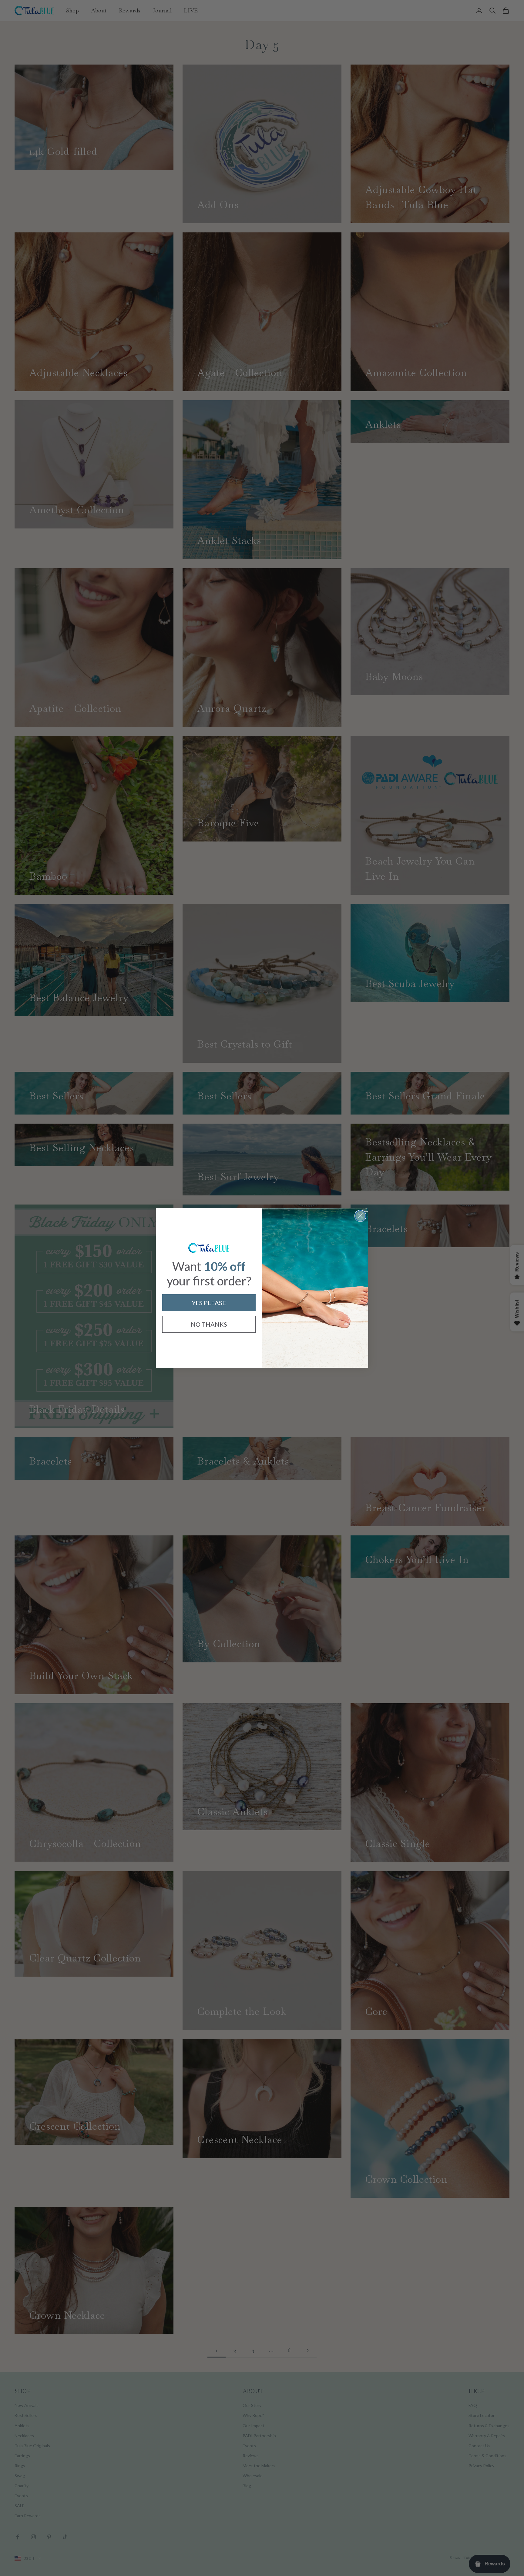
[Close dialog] (360, 1216)
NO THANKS (209, 1324)
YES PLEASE (209, 1303)
